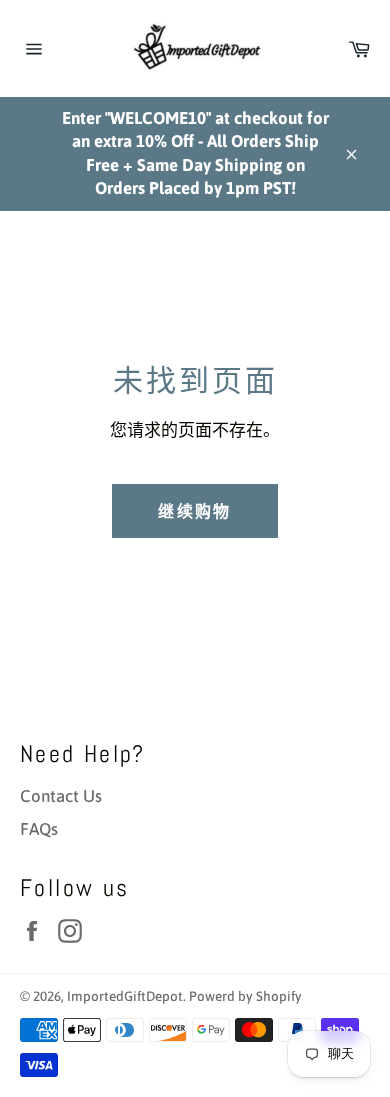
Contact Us (61, 796)
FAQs (39, 829)
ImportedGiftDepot (125, 996)
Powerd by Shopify (245, 996)
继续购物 (195, 511)
